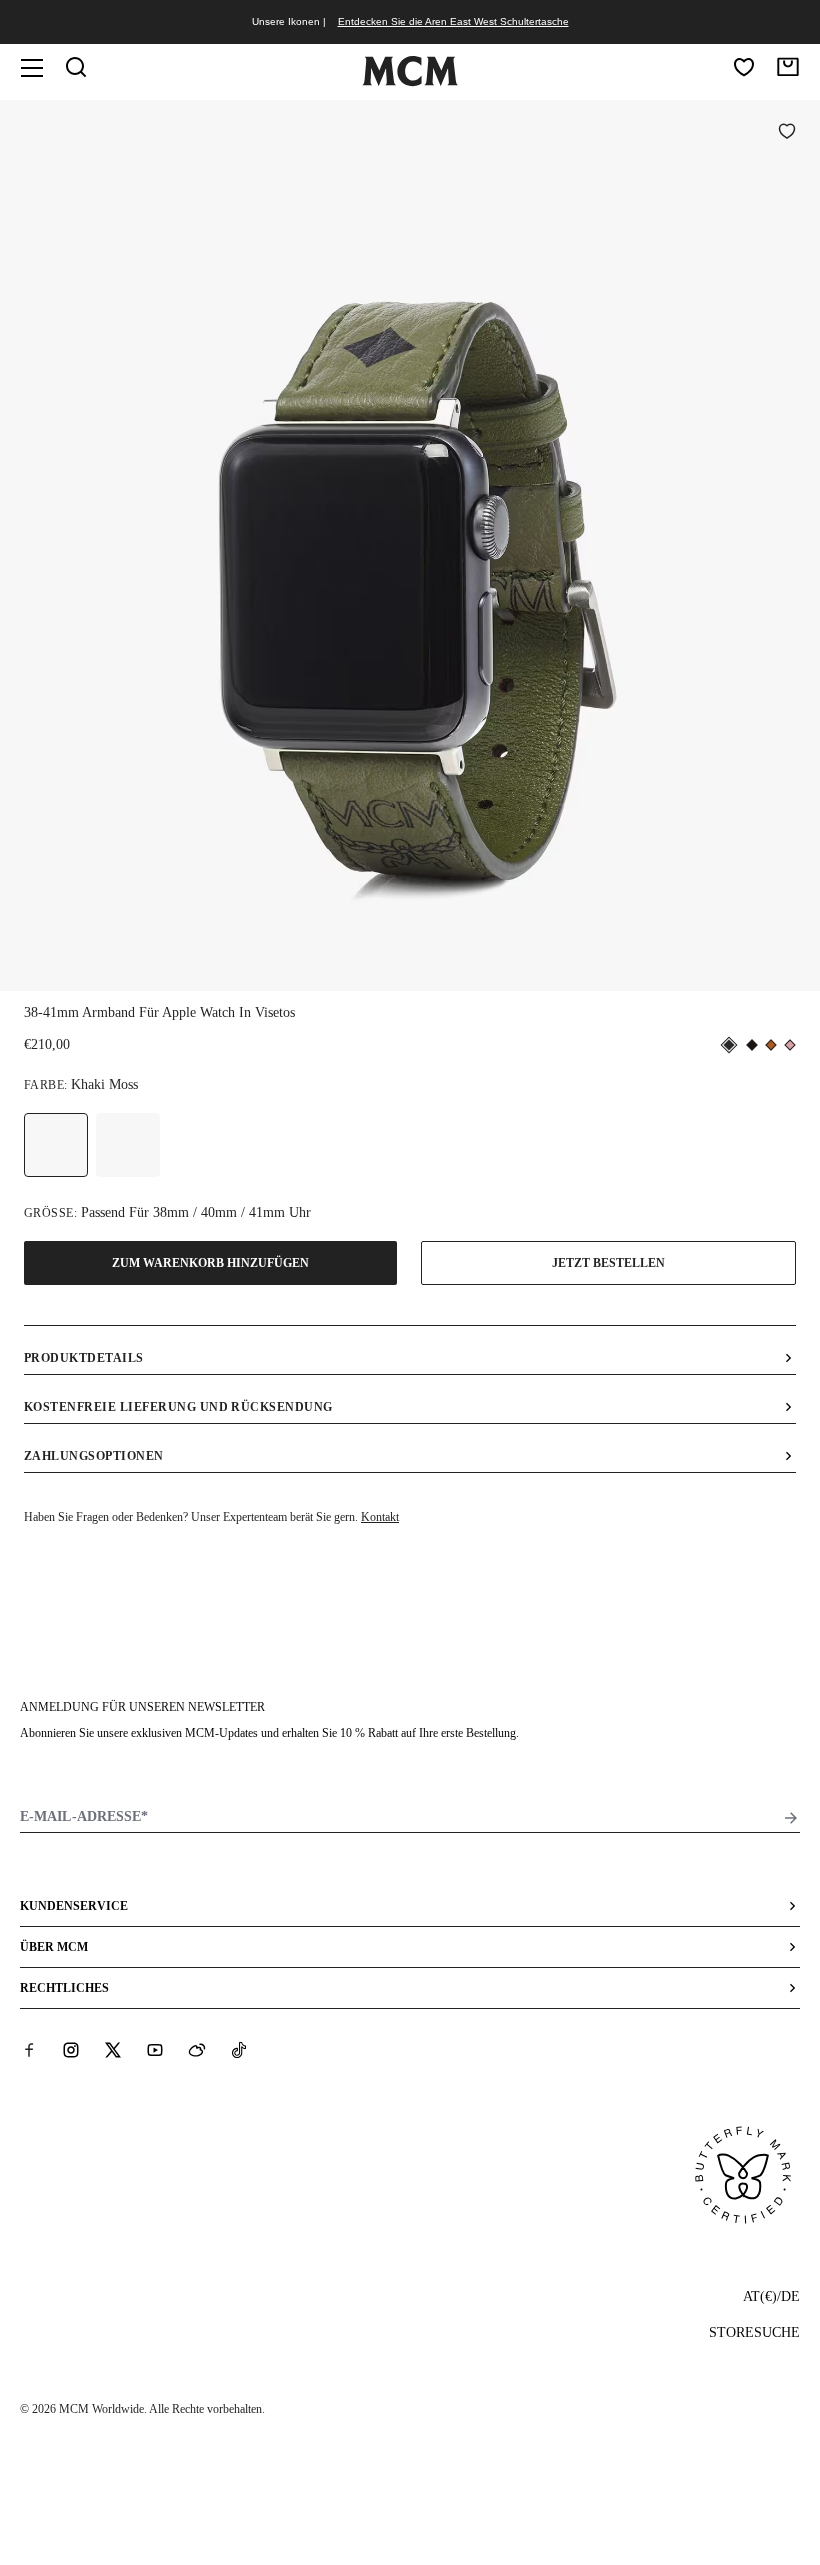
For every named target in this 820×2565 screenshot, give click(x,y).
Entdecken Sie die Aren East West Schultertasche (453, 21)
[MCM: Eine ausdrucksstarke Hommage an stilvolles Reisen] (410, 82)
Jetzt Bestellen (608, 1263)
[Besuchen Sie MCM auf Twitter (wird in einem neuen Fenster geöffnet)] (113, 2050)
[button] (410, 543)
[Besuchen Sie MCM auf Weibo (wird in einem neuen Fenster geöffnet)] (197, 2050)
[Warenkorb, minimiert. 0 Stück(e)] (788, 67)
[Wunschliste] (744, 67)
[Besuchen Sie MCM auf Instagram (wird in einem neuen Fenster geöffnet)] (71, 2050)
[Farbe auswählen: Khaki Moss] (56, 1145)
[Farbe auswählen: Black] (128, 1145)
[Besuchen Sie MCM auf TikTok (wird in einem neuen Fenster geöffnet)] (239, 2050)
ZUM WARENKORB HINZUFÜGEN (210, 1263)
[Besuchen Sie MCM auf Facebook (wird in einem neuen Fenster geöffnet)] (29, 2050)
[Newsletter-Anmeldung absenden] (791, 1818)
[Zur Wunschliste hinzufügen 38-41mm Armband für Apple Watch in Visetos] (787, 133)
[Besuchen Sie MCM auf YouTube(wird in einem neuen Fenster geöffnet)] (155, 2050)
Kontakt (380, 1517)
